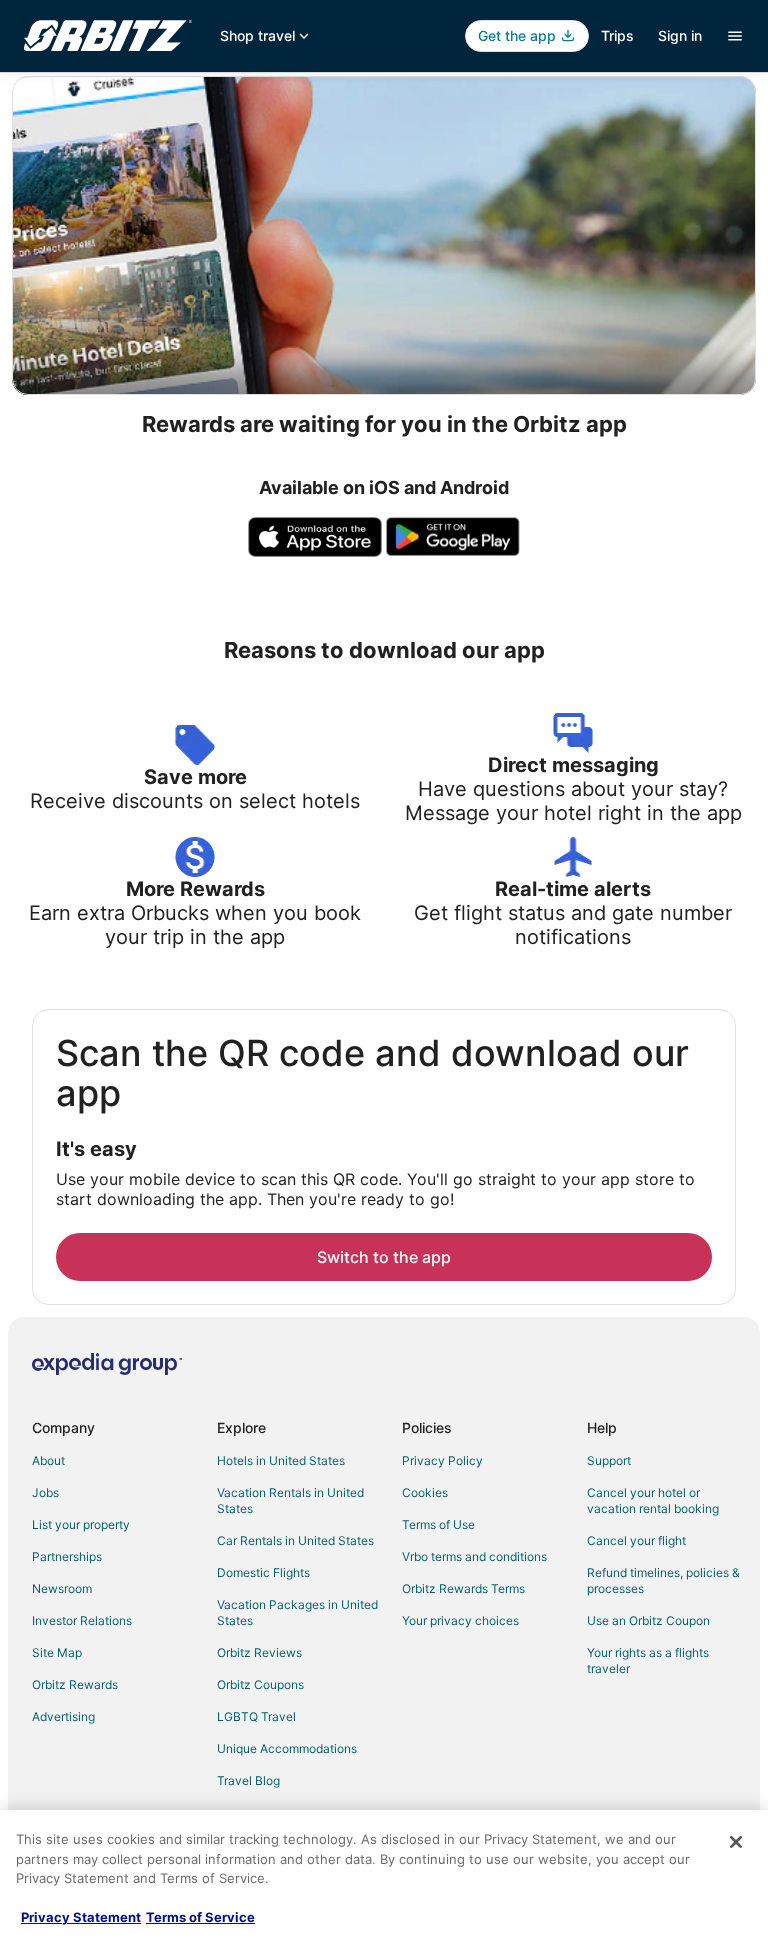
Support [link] (609, 1460)
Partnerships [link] (67, 1556)
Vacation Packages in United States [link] (297, 1612)
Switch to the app (384, 1257)
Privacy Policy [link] (442, 1460)
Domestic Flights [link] (263, 1572)
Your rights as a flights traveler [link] (648, 1660)
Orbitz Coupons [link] (260, 1684)
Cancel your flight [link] (636, 1540)
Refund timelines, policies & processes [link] (663, 1580)
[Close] (736, 1842)
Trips (617, 35)
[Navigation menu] (735, 36)
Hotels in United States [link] (281, 1460)
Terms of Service (200, 1917)
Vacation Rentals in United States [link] (290, 1500)
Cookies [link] (425, 1492)
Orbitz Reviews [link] (259, 1652)
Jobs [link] (45, 1492)
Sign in (680, 35)
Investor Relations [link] (82, 1620)
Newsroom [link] (62, 1588)
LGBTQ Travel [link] (256, 1716)
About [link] (48, 1460)
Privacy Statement (81, 1917)
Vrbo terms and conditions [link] (474, 1556)
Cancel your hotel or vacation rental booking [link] (653, 1500)
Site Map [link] (57, 1652)
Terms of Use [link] (438, 1524)
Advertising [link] (63, 1716)
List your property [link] (81, 1524)
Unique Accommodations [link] (287, 1748)
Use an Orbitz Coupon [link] (648, 1620)
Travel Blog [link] (248, 1780)
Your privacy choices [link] (460, 1620)
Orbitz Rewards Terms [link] (463, 1588)
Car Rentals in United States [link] (295, 1540)
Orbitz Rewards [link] (75, 1684)
